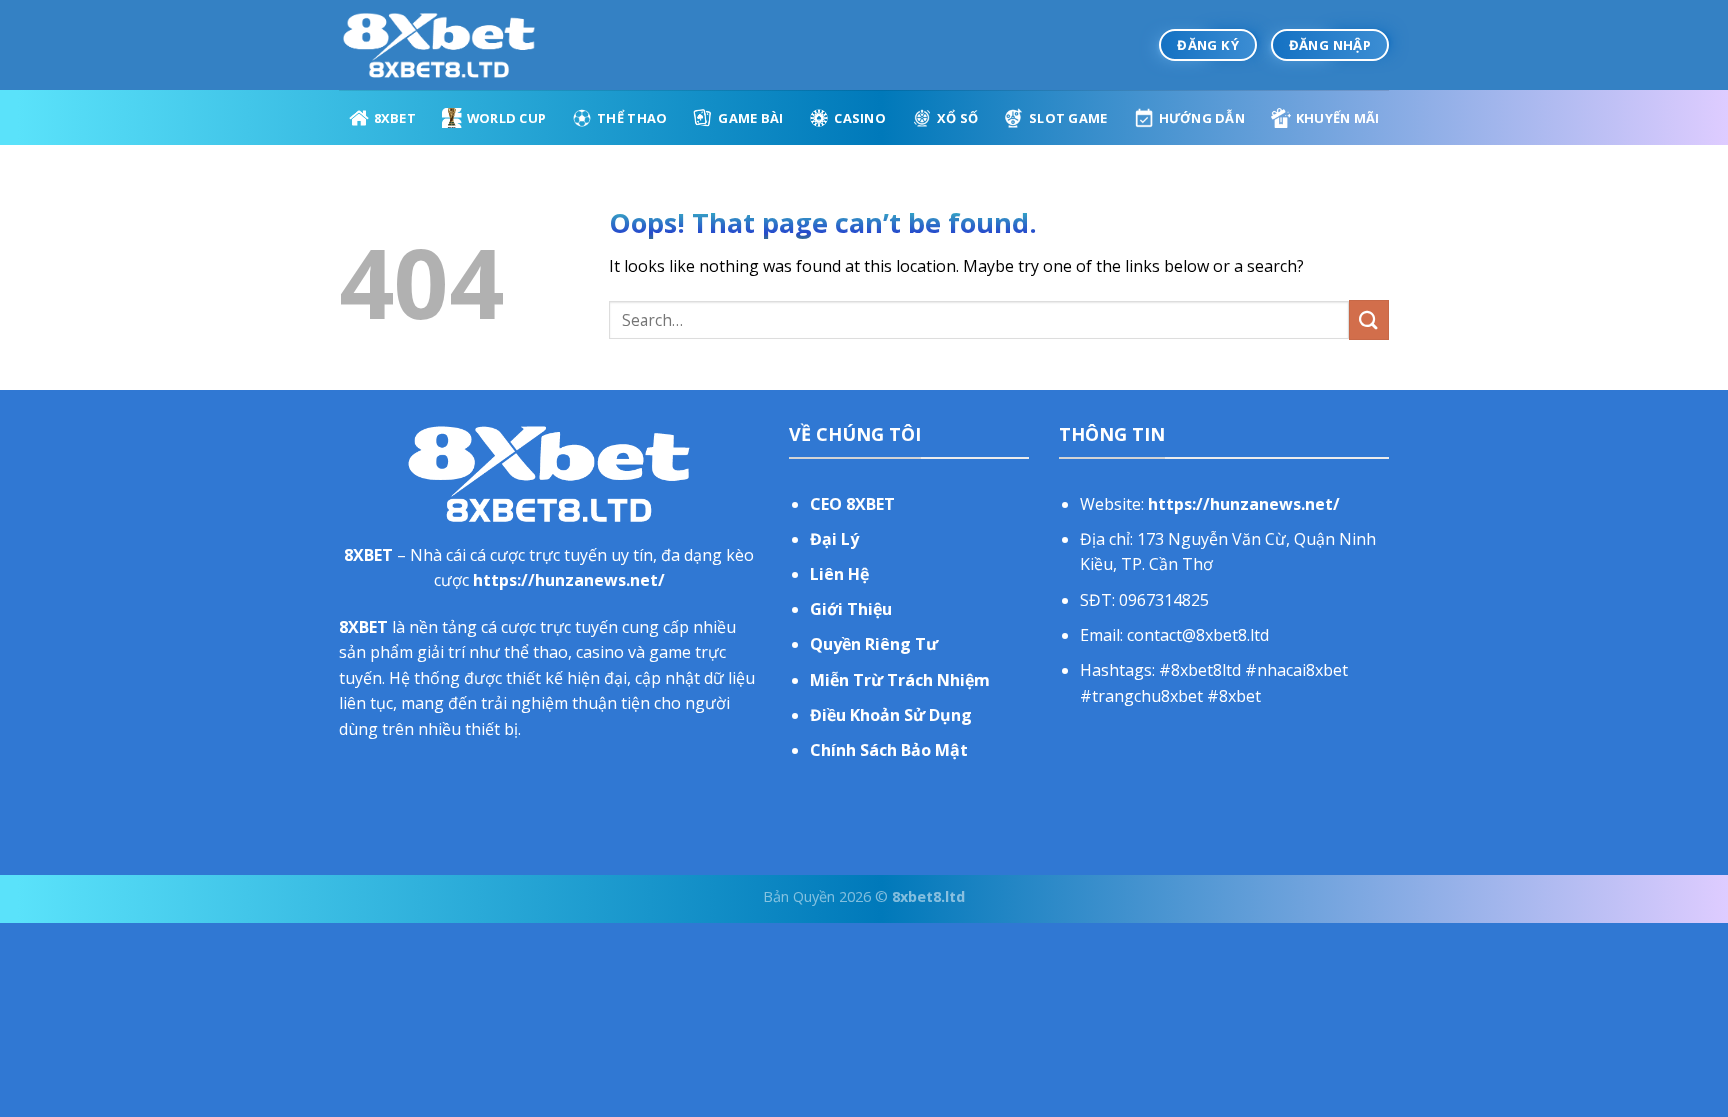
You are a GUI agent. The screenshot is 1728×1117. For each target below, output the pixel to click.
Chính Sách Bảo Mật (889, 750)
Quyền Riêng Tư (874, 644)
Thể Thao (632, 118)
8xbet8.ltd (928, 896)
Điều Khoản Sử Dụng (891, 715)
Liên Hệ (839, 574)
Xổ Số (957, 118)
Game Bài (750, 118)
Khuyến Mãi (1338, 118)
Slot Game (1068, 118)
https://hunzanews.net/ (569, 580)
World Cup (506, 118)
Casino (860, 118)
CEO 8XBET (852, 504)
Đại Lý (834, 539)
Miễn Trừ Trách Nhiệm (900, 680)
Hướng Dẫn (1202, 118)
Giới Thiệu (851, 609)
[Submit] (1369, 319)
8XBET (395, 118)
